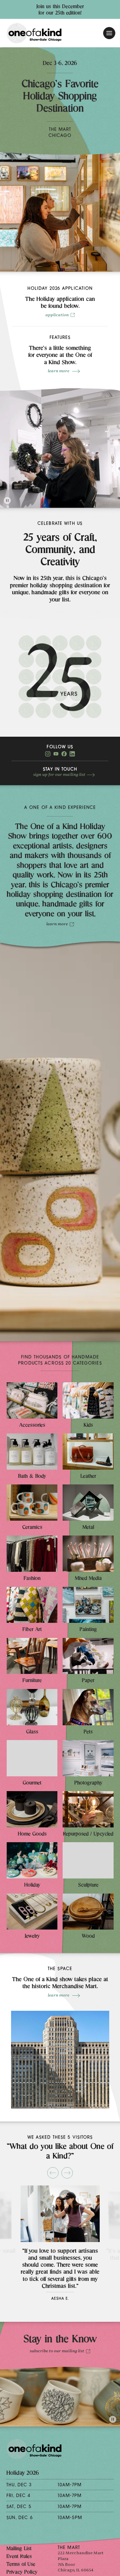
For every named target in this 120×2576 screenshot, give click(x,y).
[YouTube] (56, 755)
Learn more (59, 371)
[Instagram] (48, 755)
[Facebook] (64, 755)
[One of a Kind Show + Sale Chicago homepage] (34, 33)
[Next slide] (67, 2173)
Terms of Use (21, 2565)
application (57, 315)
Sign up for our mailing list (59, 775)
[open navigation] (109, 33)
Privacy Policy (22, 2573)
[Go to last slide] (53, 2173)
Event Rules (19, 2557)
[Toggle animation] (7, 501)
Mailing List (19, 2549)
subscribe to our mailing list (57, 2351)
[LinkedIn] (72, 755)
